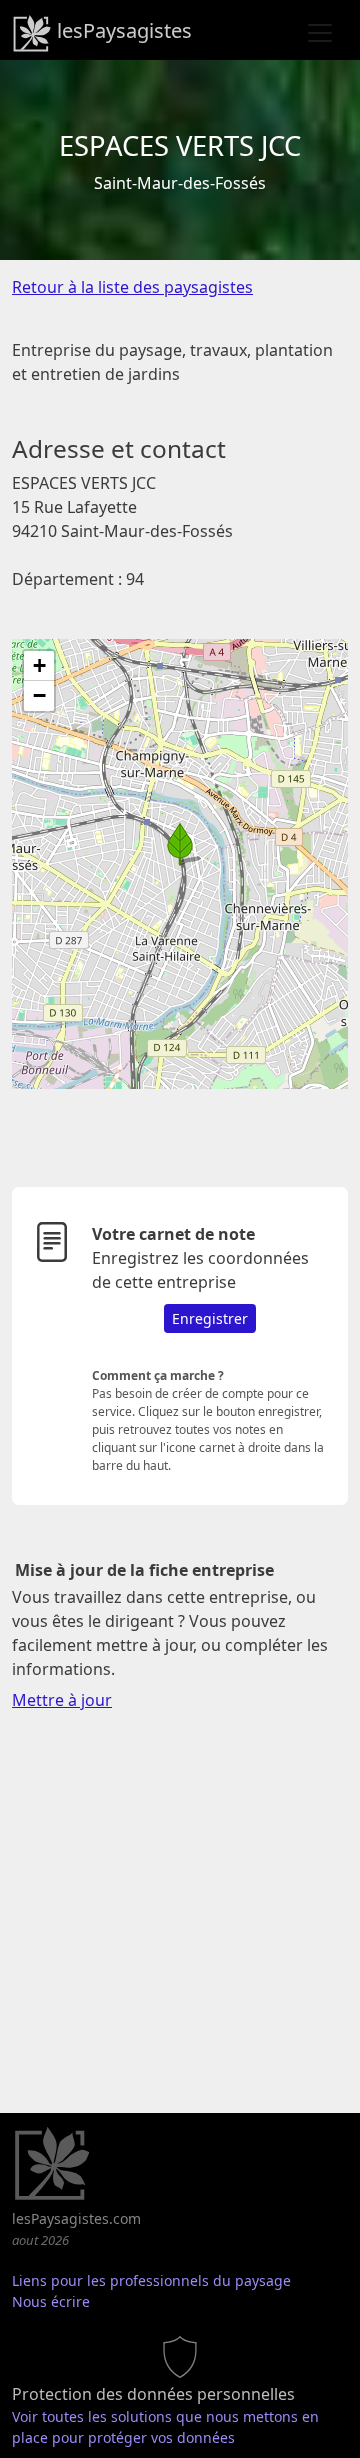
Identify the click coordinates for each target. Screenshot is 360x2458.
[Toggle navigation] (320, 33)
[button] (180, 844)
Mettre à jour (62, 1700)
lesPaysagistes (122, 30)
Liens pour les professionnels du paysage (151, 2280)
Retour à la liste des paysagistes (132, 287)
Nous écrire (51, 2301)
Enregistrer (210, 1318)
